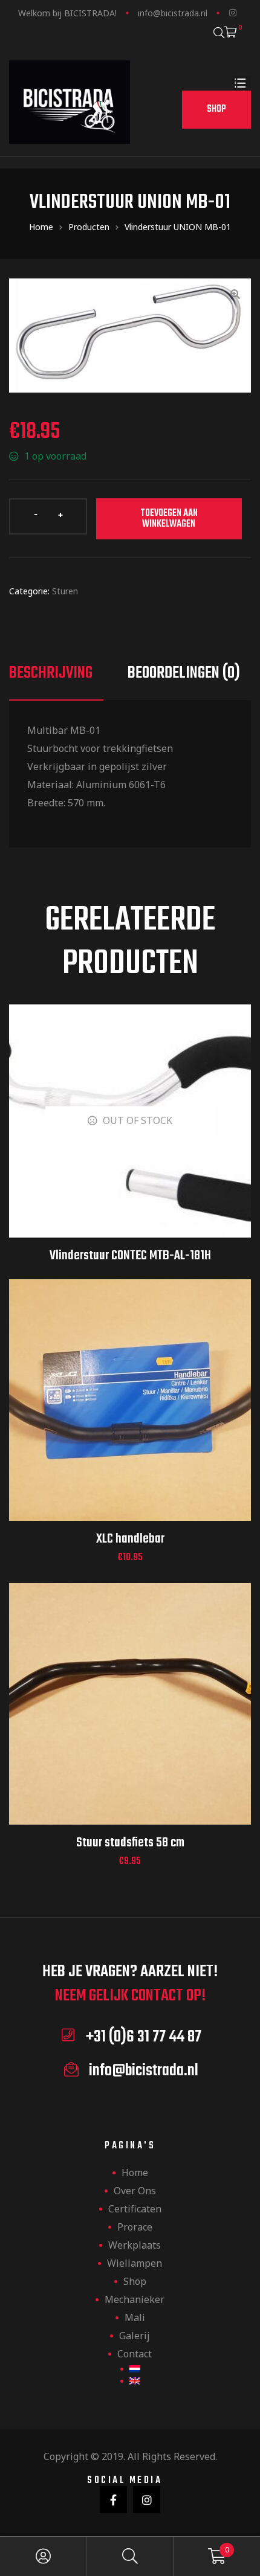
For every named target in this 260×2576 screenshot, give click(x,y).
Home (135, 2173)
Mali (135, 2317)
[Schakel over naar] (130, 2369)
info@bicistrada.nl (173, 13)
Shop (135, 2281)
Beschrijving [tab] (51, 673)
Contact (135, 2354)
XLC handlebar (130, 1539)
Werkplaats (135, 2245)
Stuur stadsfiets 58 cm (130, 1843)
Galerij (135, 2336)
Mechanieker (135, 2299)
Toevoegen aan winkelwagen (169, 519)
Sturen (65, 591)
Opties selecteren (130, 1415)
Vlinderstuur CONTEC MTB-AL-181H (130, 1256)
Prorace (135, 2227)
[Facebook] (113, 2500)
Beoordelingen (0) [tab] (184, 673)
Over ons (135, 2191)
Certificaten (135, 2209)
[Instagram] (233, 13)
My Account (43, 2556)
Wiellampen (135, 2263)
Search (130, 2556)
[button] (216, 110)
